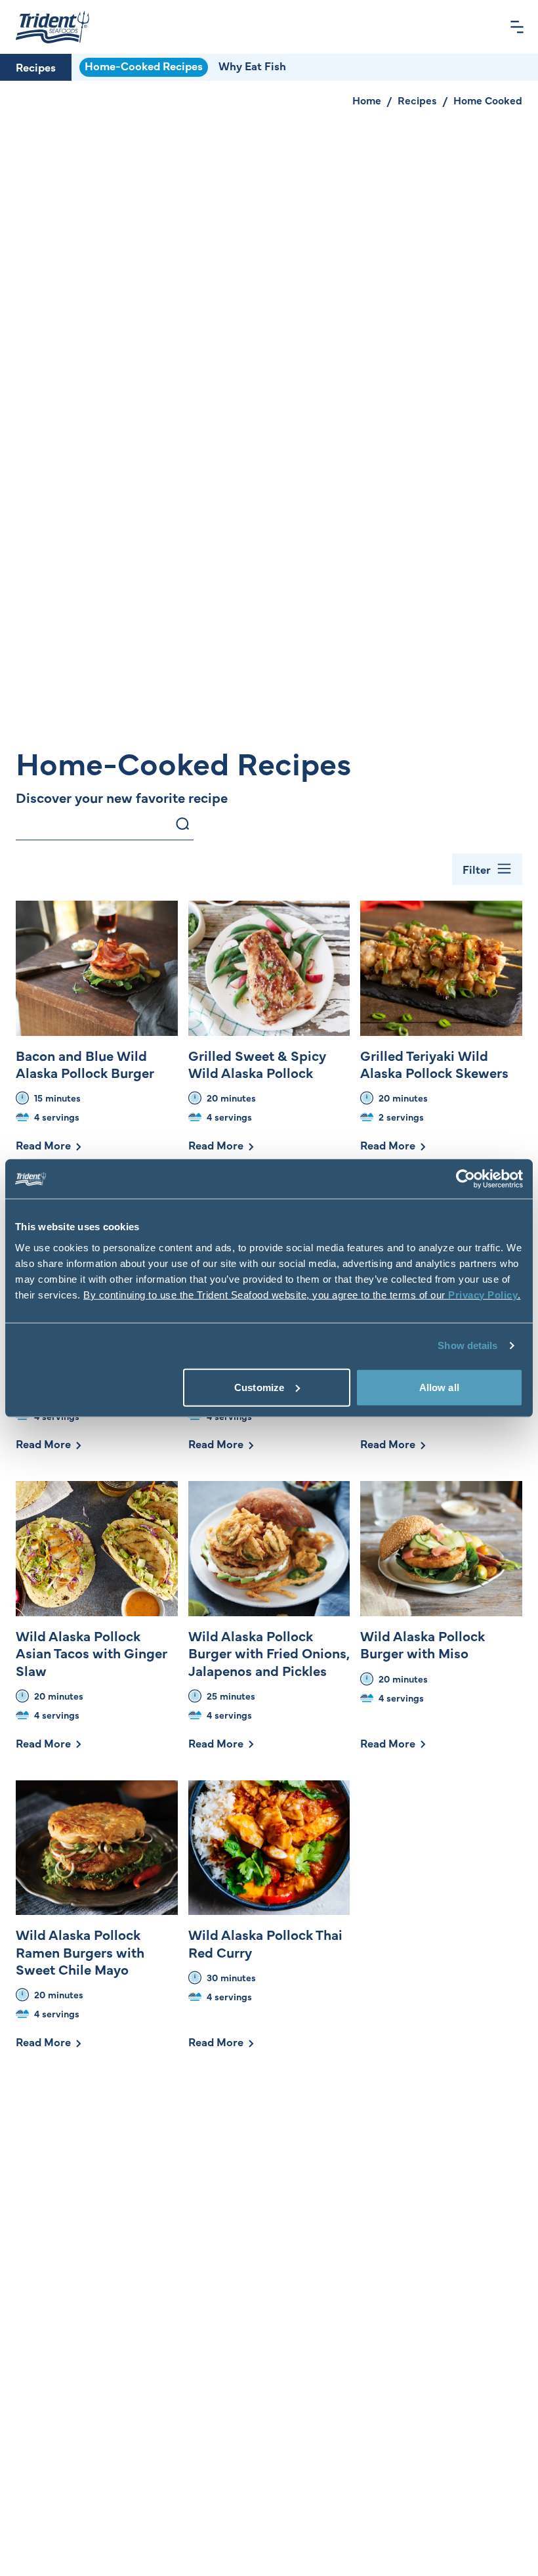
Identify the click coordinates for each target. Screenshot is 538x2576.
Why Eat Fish (252, 66)
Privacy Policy (483, 1294)
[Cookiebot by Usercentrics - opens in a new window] (466, 1179)
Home (367, 100)
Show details (467, 1345)
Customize (259, 1387)
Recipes (36, 67)
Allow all (439, 1387)
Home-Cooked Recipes (144, 66)
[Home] (52, 27)
